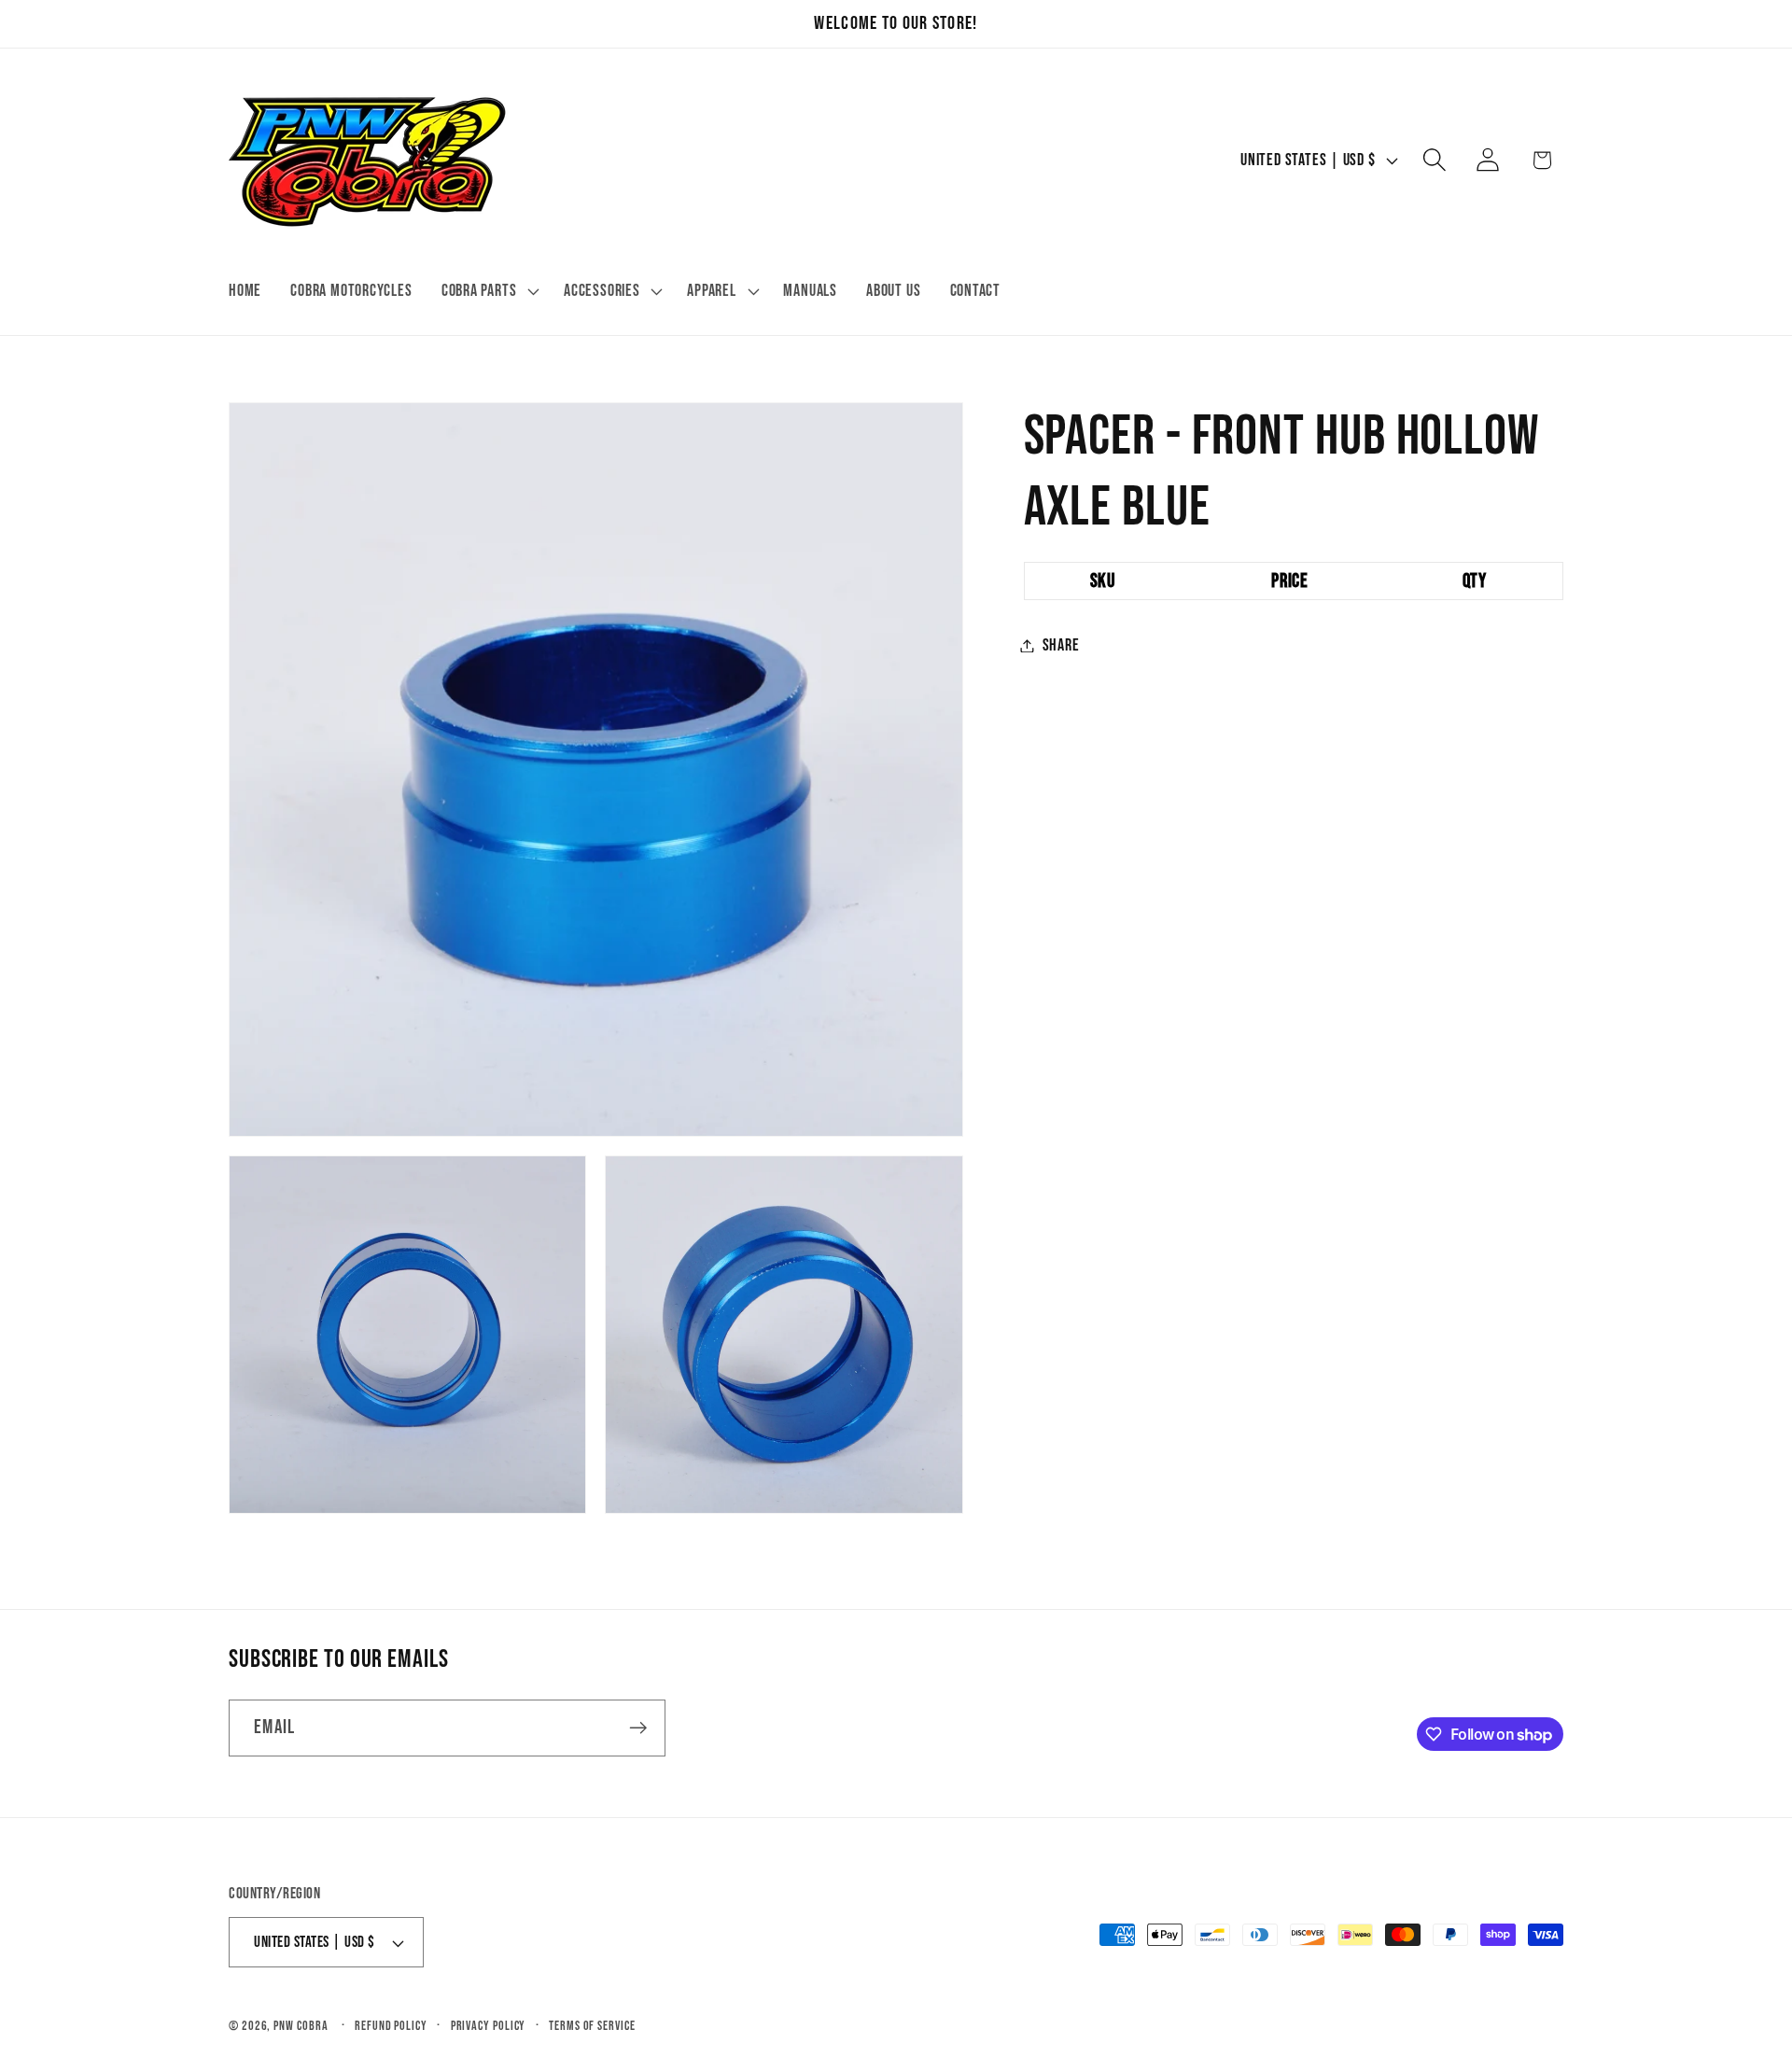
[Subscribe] (638, 1728)
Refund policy (391, 2026)
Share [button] (1061, 645)
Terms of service (592, 2026)
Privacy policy (489, 2026)
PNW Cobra (301, 2026)
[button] (488, 291)
